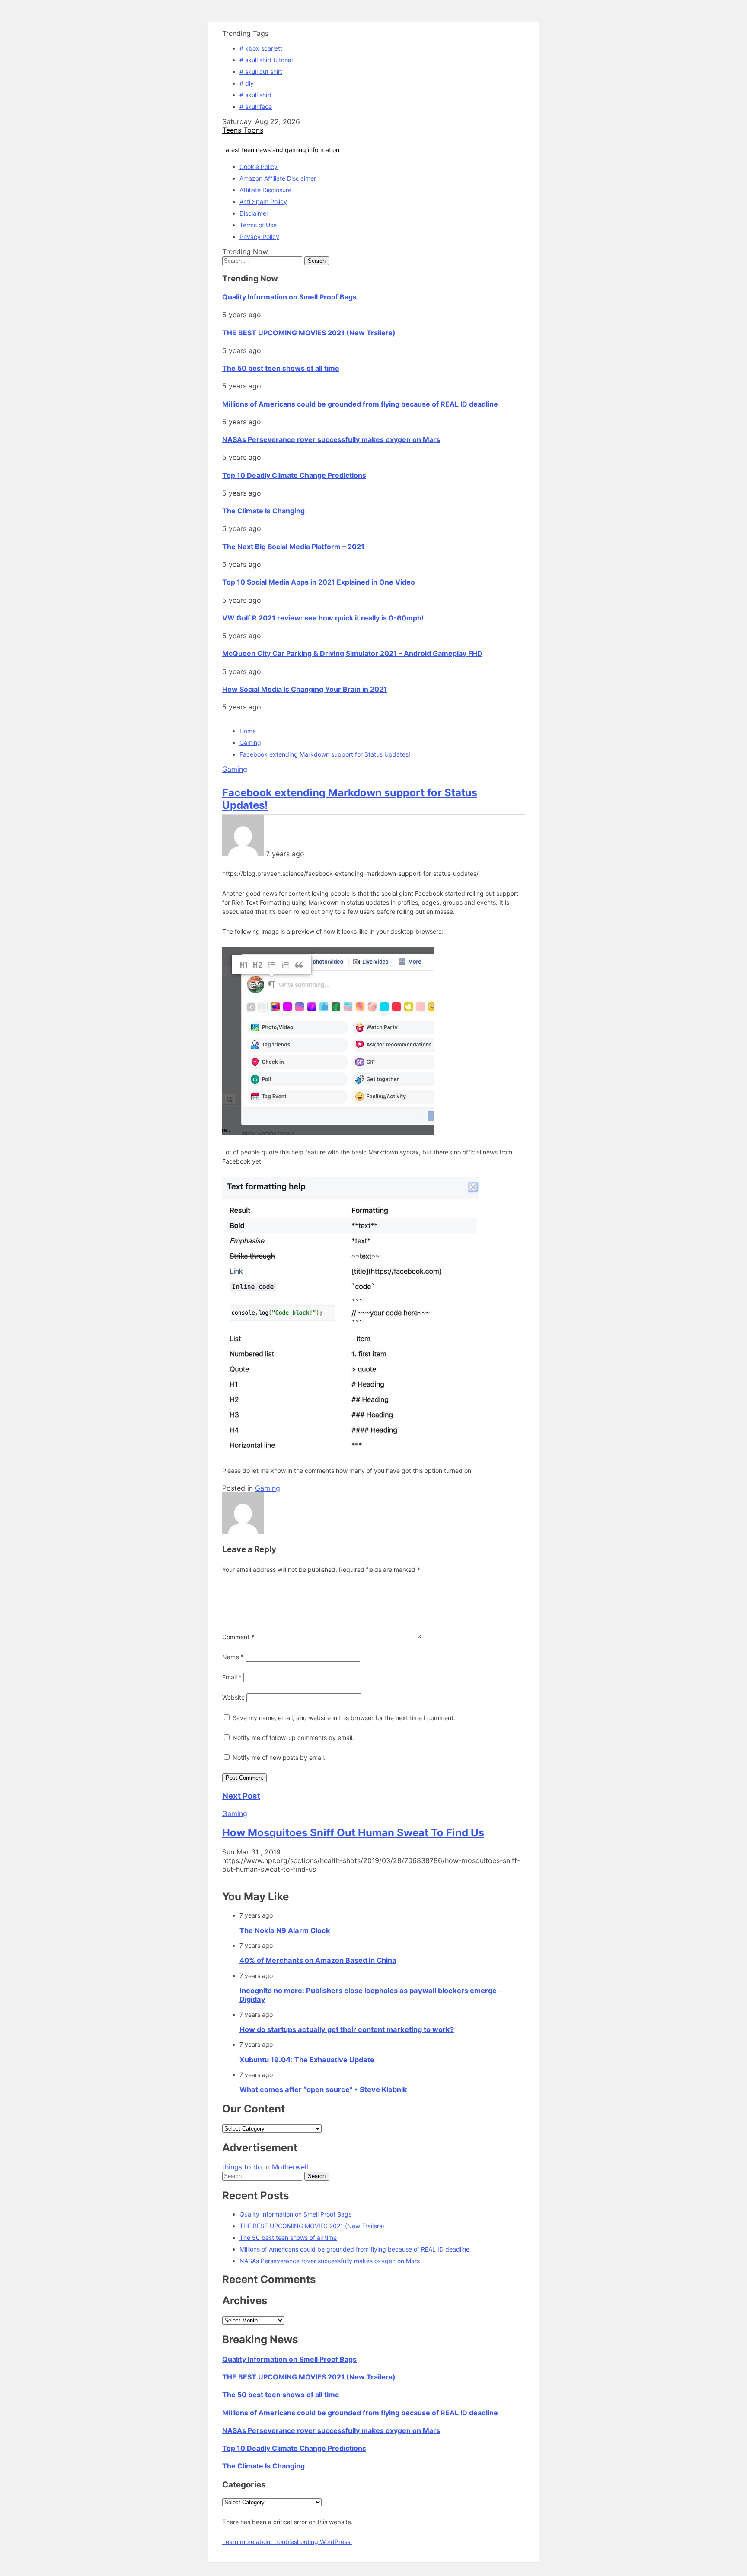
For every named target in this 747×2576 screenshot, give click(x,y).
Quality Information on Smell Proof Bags (289, 297)
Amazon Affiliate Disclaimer (278, 178)
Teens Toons (243, 130)
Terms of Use (258, 225)
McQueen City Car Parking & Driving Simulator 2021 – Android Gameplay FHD (352, 653)
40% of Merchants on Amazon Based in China (318, 1960)
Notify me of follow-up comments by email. (293, 1738)
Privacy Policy (259, 237)
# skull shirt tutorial (266, 60)
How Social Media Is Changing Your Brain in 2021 (305, 689)
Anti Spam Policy (263, 202)
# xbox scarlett (261, 48)
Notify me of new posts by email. (279, 1757)
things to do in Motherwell (265, 2167)
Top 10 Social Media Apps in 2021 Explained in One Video (319, 582)
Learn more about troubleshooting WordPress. (287, 2542)
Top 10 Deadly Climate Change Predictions (294, 475)
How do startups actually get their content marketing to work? (347, 2029)
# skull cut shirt (261, 72)
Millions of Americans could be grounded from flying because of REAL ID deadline (360, 404)
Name (233, 1657)
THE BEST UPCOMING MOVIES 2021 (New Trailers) (309, 333)
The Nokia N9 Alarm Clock (285, 1930)
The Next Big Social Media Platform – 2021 (293, 547)
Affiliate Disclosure (265, 190)
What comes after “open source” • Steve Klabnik (323, 2089)
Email (232, 1677)
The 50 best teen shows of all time (281, 368)
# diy (247, 83)
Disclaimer (254, 213)
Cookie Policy (259, 167)
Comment (238, 1637)
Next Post (241, 1796)
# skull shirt (255, 95)
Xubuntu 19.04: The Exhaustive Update (307, 2060)
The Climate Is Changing (263, 511)
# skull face (256, 107)
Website (233, 1697)
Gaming (235, 769)
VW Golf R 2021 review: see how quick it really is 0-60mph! (323, 618)
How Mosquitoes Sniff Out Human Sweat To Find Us (353, 1833)
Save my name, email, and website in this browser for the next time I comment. (344, 1718)
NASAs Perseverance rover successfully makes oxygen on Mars (331, 439)
